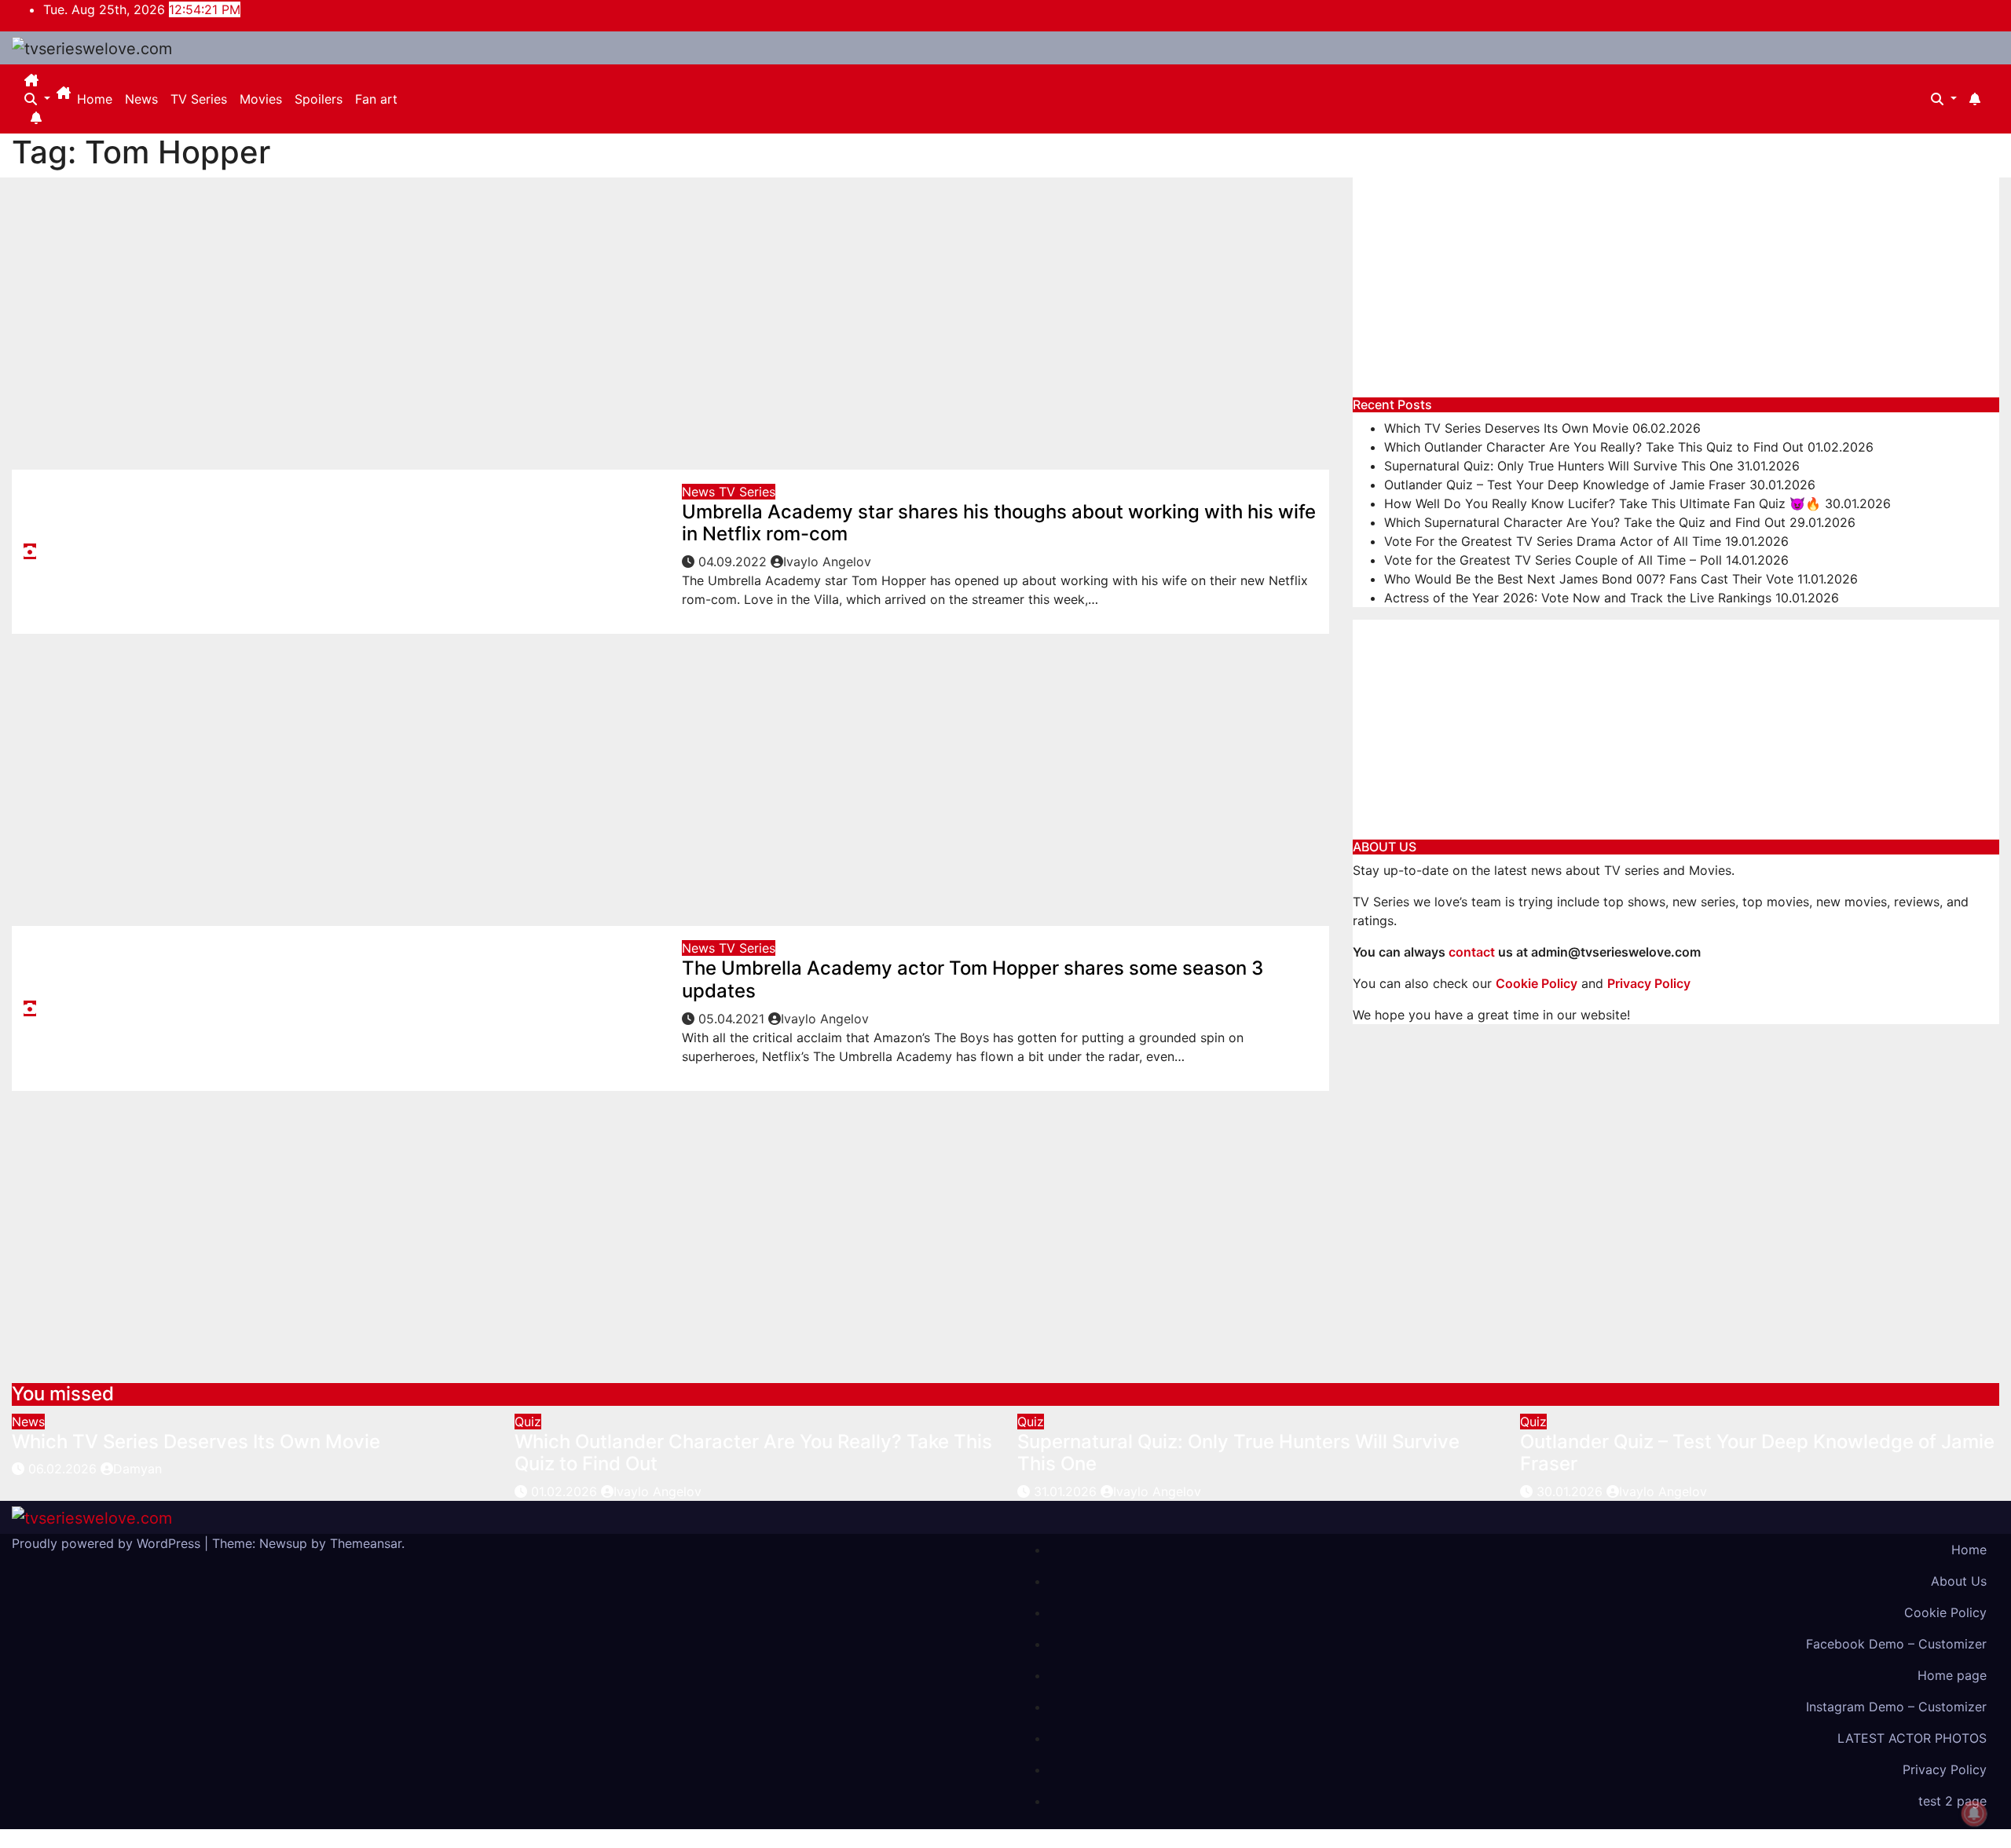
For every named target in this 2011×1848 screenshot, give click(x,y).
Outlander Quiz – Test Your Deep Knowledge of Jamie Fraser (1565, 485)
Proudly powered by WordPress (108, 1543)
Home (95, 99)
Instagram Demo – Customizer (1896, 1707)
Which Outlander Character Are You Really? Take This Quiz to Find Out (1594, 447)
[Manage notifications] (1974, 1813)
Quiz (528, 1422)
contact (1472, 952)
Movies (261, 99)
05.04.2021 (733, 1019)
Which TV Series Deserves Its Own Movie (1506, 428)
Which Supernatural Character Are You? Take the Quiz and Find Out (1585, 522)
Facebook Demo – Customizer (1896, 1644)
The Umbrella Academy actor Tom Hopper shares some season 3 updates (973, 979)
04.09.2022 (734, 562)
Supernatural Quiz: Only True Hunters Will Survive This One (1559, 466)
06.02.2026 (64, 1469)
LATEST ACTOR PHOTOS (1912, 1738)
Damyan (137, 1469)
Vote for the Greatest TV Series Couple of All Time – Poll (1553, 560)
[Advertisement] (670, 321)
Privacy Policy (1945, 1769)
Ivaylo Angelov (827, 562)
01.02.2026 (566, 1491)
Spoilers (319, 99)
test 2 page (1952, 1801)
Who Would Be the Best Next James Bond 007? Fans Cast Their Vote (1589, 579)
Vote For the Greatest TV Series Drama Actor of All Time (1553, 541)
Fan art (376, 99)
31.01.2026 (1067, 1491)
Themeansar (366, 1543)
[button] (37, 99)
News (141, 99)
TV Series (199, 99)
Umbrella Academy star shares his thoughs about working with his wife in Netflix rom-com (999, 523)
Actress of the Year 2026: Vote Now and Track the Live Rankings (1578, 598)
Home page (1952, 1675)
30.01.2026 (1571, 1491)
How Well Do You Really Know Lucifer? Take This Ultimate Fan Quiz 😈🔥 (1603, 503)
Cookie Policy (1945, 1612)
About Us (1959, 1581)
